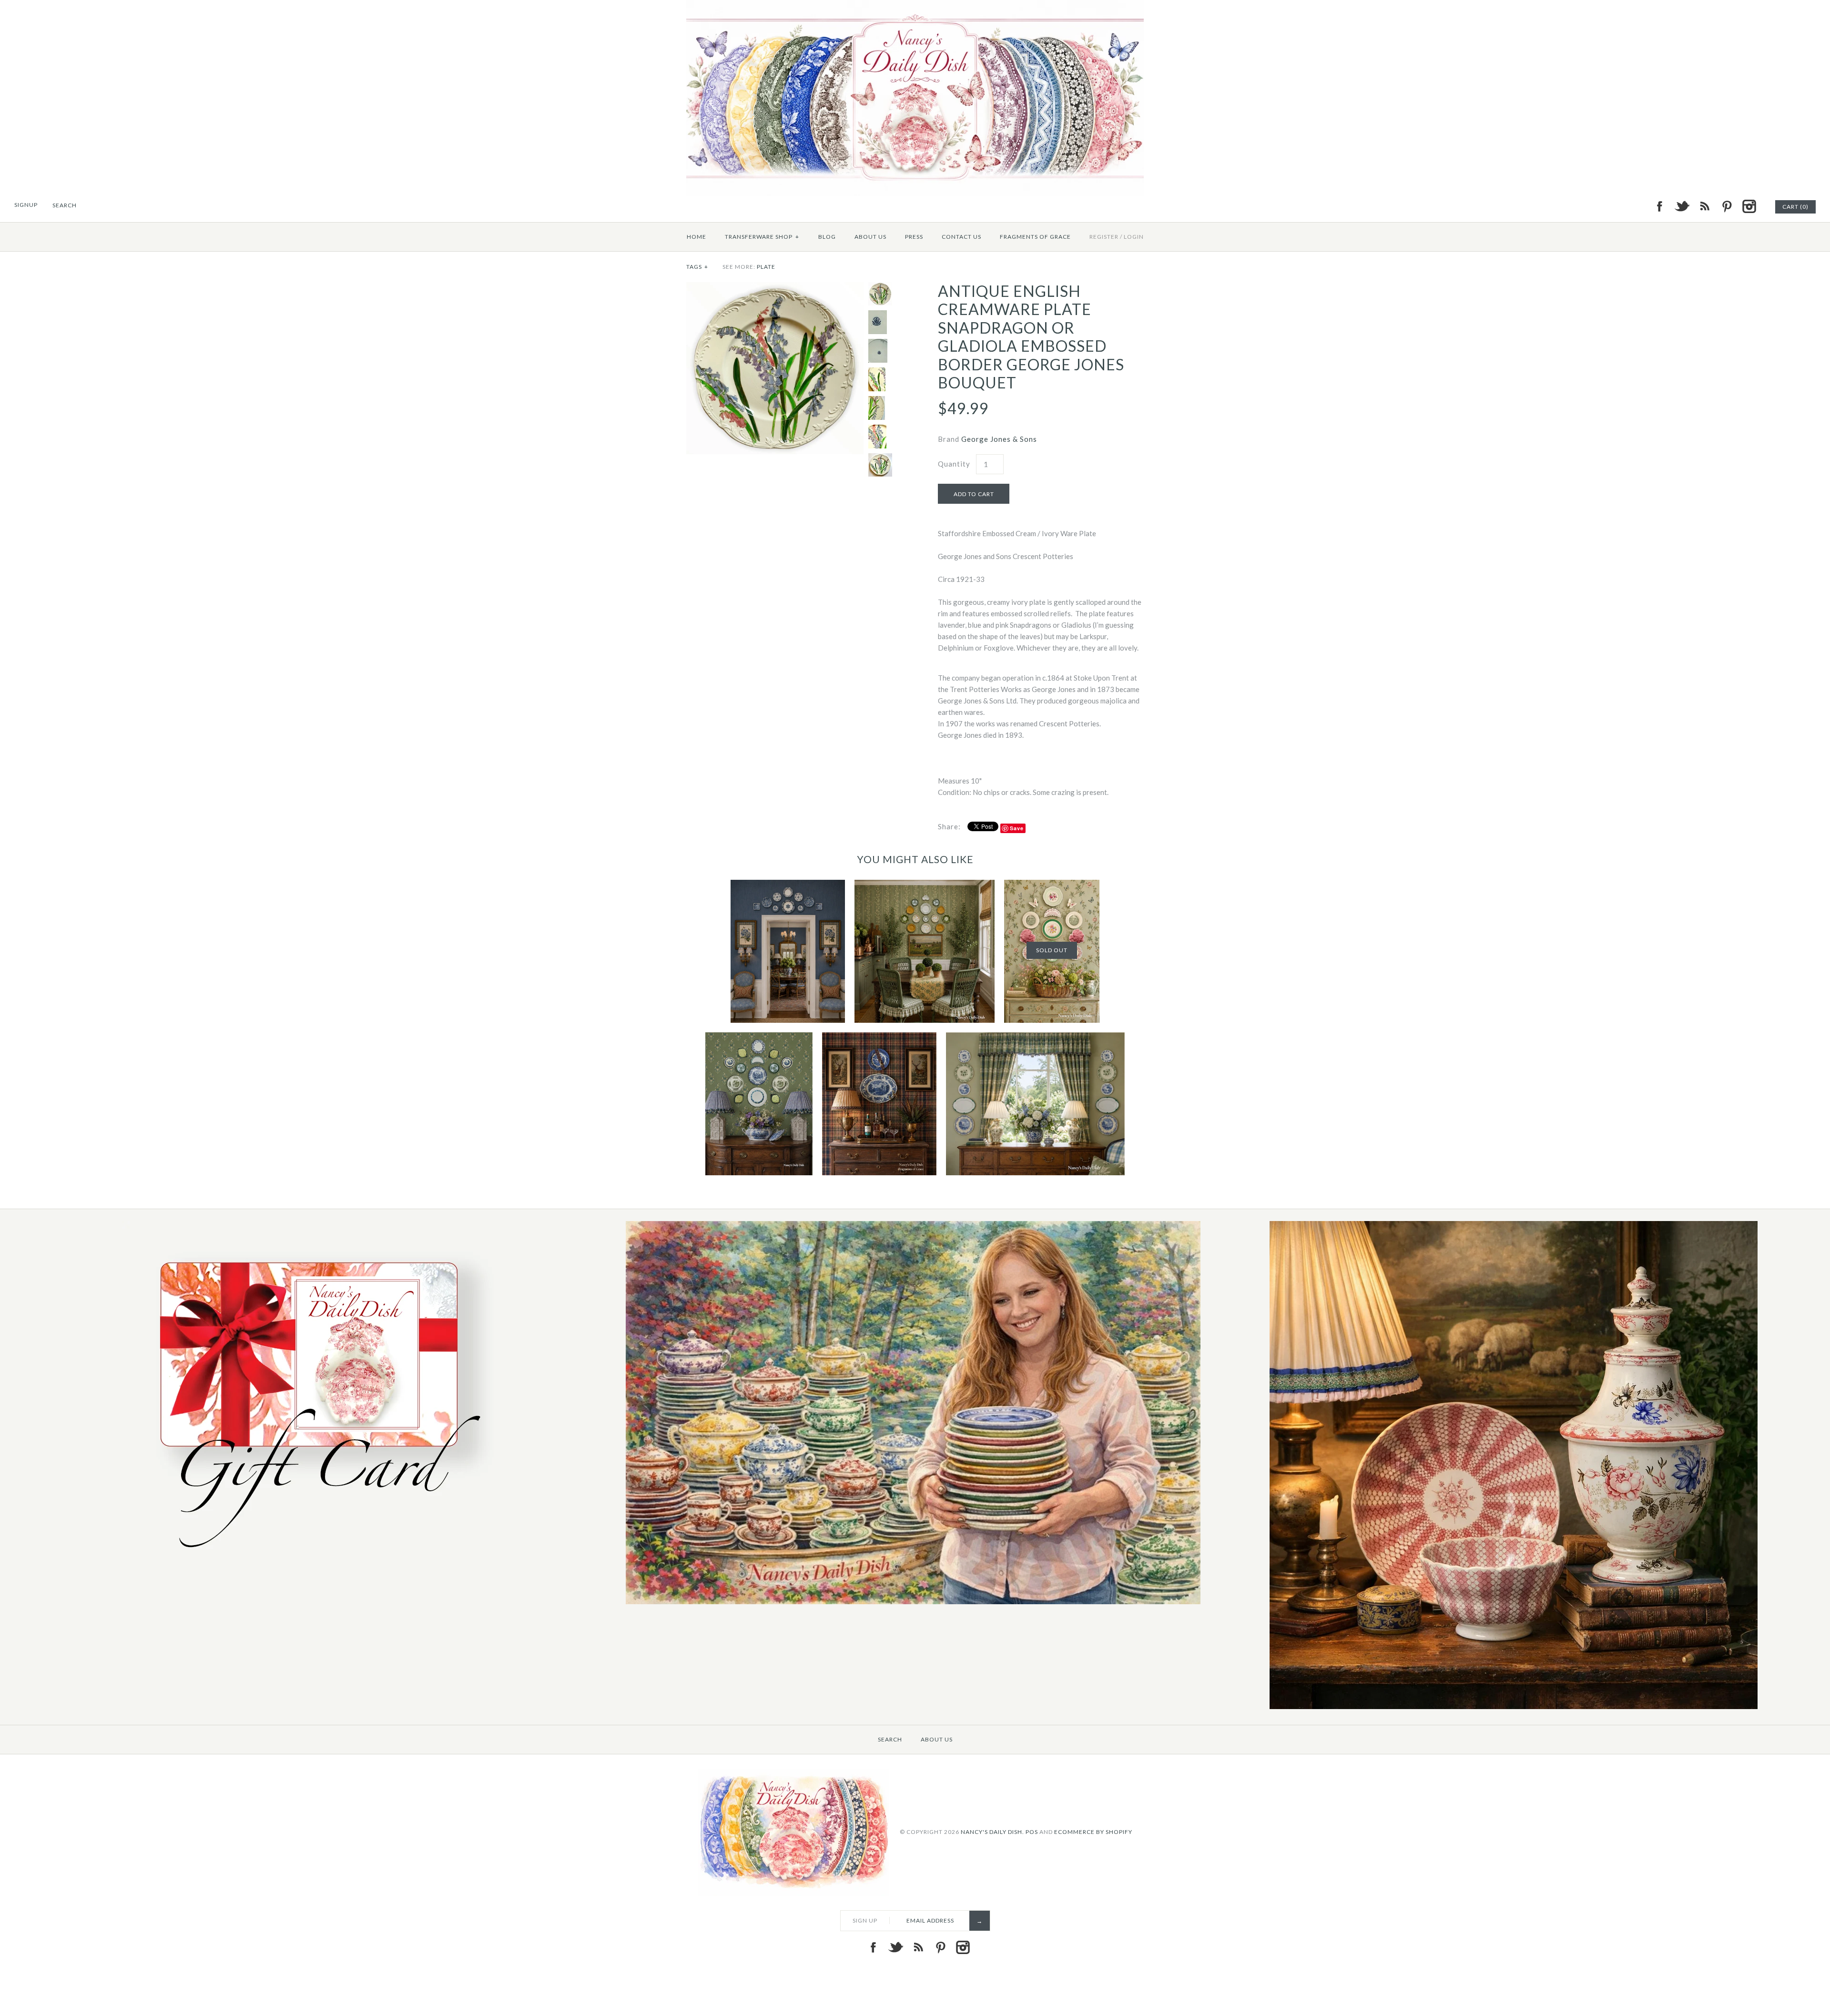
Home (696, 237)
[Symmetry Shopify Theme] (313, 1559)
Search (890, 1739)
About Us (870, 237)
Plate (766, 267)
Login (1134, 237)
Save (1017, 828)
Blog (827, 237)
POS (1032, 1831)
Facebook (1659, 206)
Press (914, 237)
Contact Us (961, 237)
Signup (26, 205)
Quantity (954, 464)
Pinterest (1727, 206)
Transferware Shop (762, 237)
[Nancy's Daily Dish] (915, 6)
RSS (1704, 206)
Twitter (1682, 206)
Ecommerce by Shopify (1093, 1831)
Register (1104, 237)
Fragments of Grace (1035, 237)
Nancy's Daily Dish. (992, 1831)
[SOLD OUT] (1052, 886)
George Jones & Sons (999, 439)
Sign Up (865, 1920)
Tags (697, 267)
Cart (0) (1795, 207)
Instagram (1749, 206)
